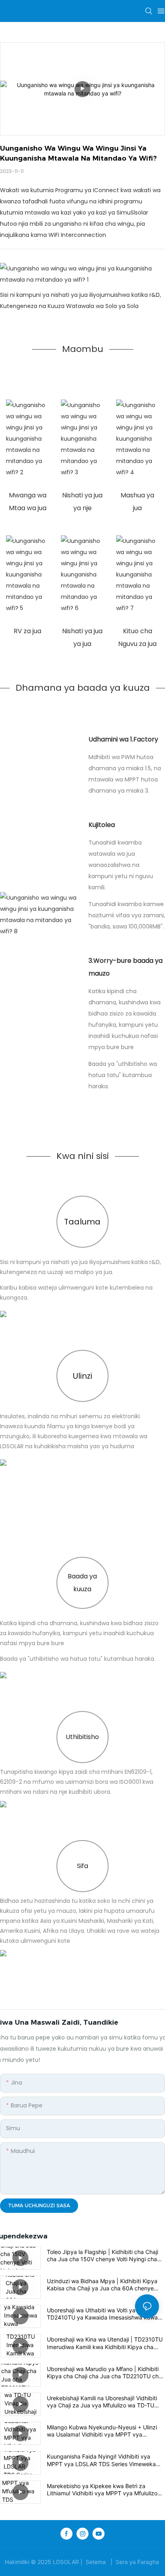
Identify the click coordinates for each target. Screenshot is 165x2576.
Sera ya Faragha (137, 2562)
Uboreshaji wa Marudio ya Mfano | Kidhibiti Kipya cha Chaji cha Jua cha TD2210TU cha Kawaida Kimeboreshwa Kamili (104, 2373)
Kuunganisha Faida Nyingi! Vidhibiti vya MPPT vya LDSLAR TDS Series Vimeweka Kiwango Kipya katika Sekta (101, 2460)
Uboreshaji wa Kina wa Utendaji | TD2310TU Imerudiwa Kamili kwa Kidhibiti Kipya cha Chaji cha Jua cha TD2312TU (105, 2343)
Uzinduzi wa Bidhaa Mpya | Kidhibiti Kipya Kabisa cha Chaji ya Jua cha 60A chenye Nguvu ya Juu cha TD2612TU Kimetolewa (102, 2285)
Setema (96, 2562)
